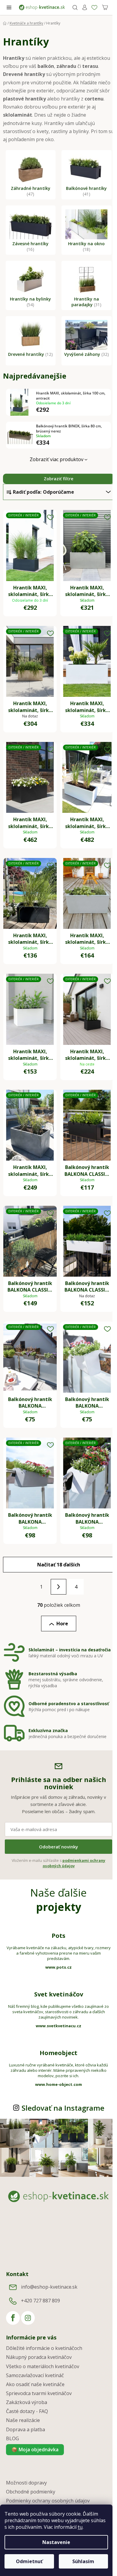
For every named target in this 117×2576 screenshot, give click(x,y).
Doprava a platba (25, 2429)
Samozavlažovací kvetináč (35, 2375)
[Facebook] (13, 2318)
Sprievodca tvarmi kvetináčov (39, 2393)
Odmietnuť (29, 2561)
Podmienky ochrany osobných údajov (48, 2501)
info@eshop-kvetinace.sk (49, 2287)
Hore (62, 1624)
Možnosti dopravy (26, 2483)
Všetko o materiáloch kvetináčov (43, 2366)
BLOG (12, 2438)
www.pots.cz (58, 1967)
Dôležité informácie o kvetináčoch (44, 2348)
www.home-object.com (58, 2084)
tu (80, 2527)
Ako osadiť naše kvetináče (35, 2384)
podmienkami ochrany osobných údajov (74, 1863)
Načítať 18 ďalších (59, 1565)
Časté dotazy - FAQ (27, 2411)
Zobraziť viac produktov (57, 459)
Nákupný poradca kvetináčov (39, 2357)
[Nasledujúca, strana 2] (58, 1587)
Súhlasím (83, 2561)
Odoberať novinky (58, 1847)
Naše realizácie (23, 2420)
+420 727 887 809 (40, 2301)
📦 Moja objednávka (35, 2450)
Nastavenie (56, 2542)
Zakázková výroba (27, 2402)
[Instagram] (28, 2318)
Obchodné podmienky (31, 2492)
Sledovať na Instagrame (63, 2108)
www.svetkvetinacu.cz (58, 2026)
